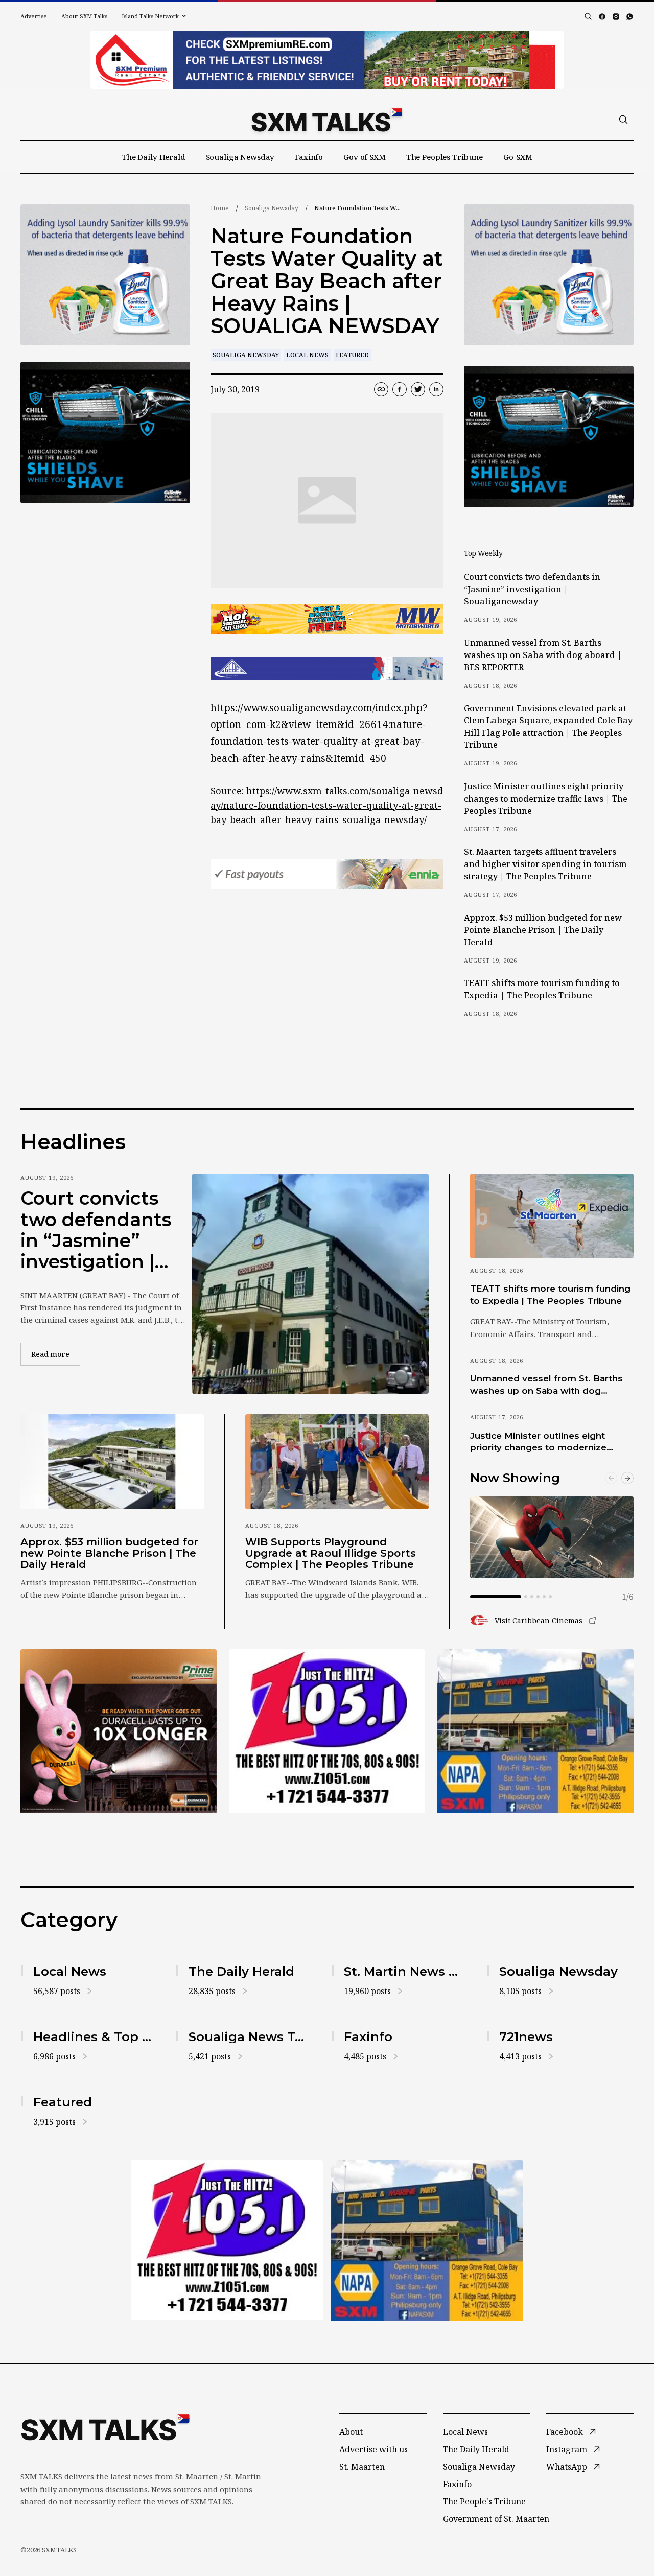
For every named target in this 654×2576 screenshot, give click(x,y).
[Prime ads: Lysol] (105, 275)
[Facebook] (602, 17)
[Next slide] (627, 1478)
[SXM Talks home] (327, 120)
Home (220, 208)
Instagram (567, 2449)
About (351, 2432)
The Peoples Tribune (445, 157)
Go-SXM (518, 157)
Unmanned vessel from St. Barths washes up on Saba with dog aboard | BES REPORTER (543, 655)
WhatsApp (567, 2467)
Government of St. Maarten (496, 2519)
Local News (307, 355)
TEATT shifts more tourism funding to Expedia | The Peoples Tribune (542, 989)
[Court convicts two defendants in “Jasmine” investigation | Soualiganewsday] (310, 1284)
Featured (352, 355)
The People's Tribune (484, 2501)
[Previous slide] (611, 1478)
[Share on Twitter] (418, 389)
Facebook (565, 2432)
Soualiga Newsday (240, 157)
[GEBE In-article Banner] (327, 668)
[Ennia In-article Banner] (327, 874)
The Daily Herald (154, 157)
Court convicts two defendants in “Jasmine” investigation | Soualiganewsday (532, 589)
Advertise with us (373, 2449)
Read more (56, 1354)
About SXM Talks (84, 16)
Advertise (34, 16)
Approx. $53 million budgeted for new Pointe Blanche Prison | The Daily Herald (543, 930)
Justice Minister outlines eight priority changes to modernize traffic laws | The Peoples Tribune (546, 799)
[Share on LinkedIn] (436, 389)
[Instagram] (616, 17)
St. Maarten (362, 2467)
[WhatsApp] (630, 17)
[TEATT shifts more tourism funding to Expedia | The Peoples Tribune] (552, 1216)
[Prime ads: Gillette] (105, 432)
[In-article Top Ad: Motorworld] (327, 619)
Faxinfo (309, 157)
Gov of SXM (365, 157)
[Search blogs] (588, 16)
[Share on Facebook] (400, 389)
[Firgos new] (535, 1732)
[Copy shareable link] (381, 389)
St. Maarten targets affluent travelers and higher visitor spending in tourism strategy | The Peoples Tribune (545, 864)
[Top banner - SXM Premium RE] (327, 60)
